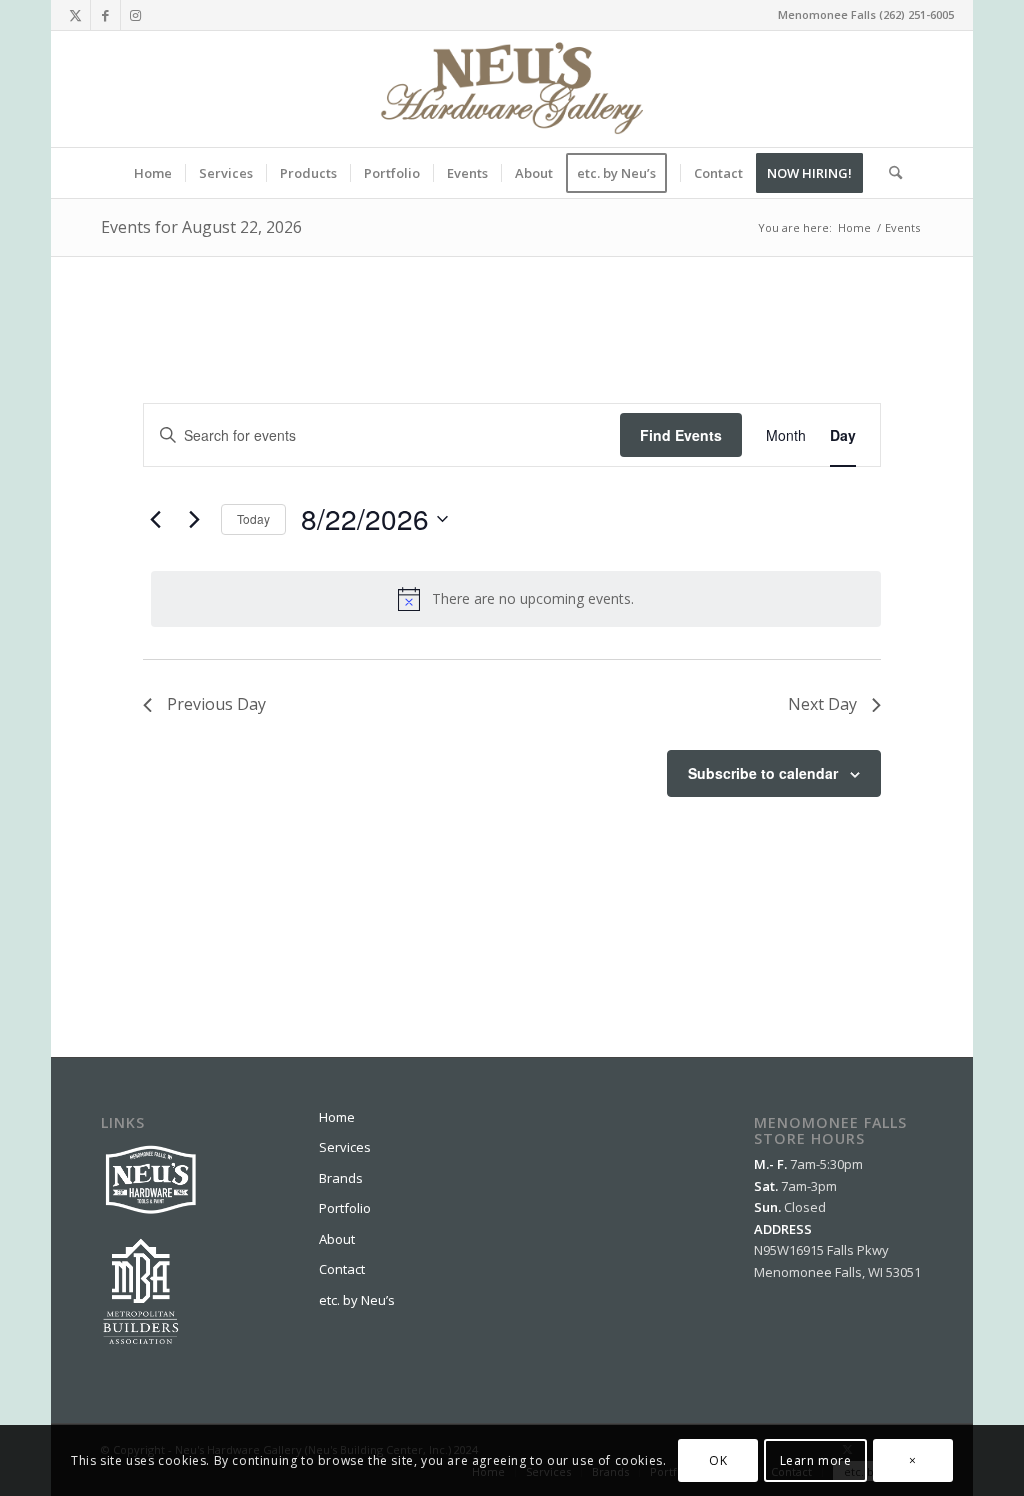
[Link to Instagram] (136, 15)
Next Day (822, 704)
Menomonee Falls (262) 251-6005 (866, 14)
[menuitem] (153, 173)
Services (345, 1147)
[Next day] (194, 519)
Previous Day (216, 704)
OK (718, 1460)
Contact (342, 1269)
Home (337, 1117)
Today (253, 518)
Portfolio (345, 1208)
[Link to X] (75, 15)
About (337, 1239)
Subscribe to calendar (763, 773)
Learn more (816, 1460)
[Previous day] (155, 519)
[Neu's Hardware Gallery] (512, 89)
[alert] (516, 599)
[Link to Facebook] (105, 15)
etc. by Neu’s (357, 1300)
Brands (341, 1178)
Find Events (681, 435)
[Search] (889, 173)
